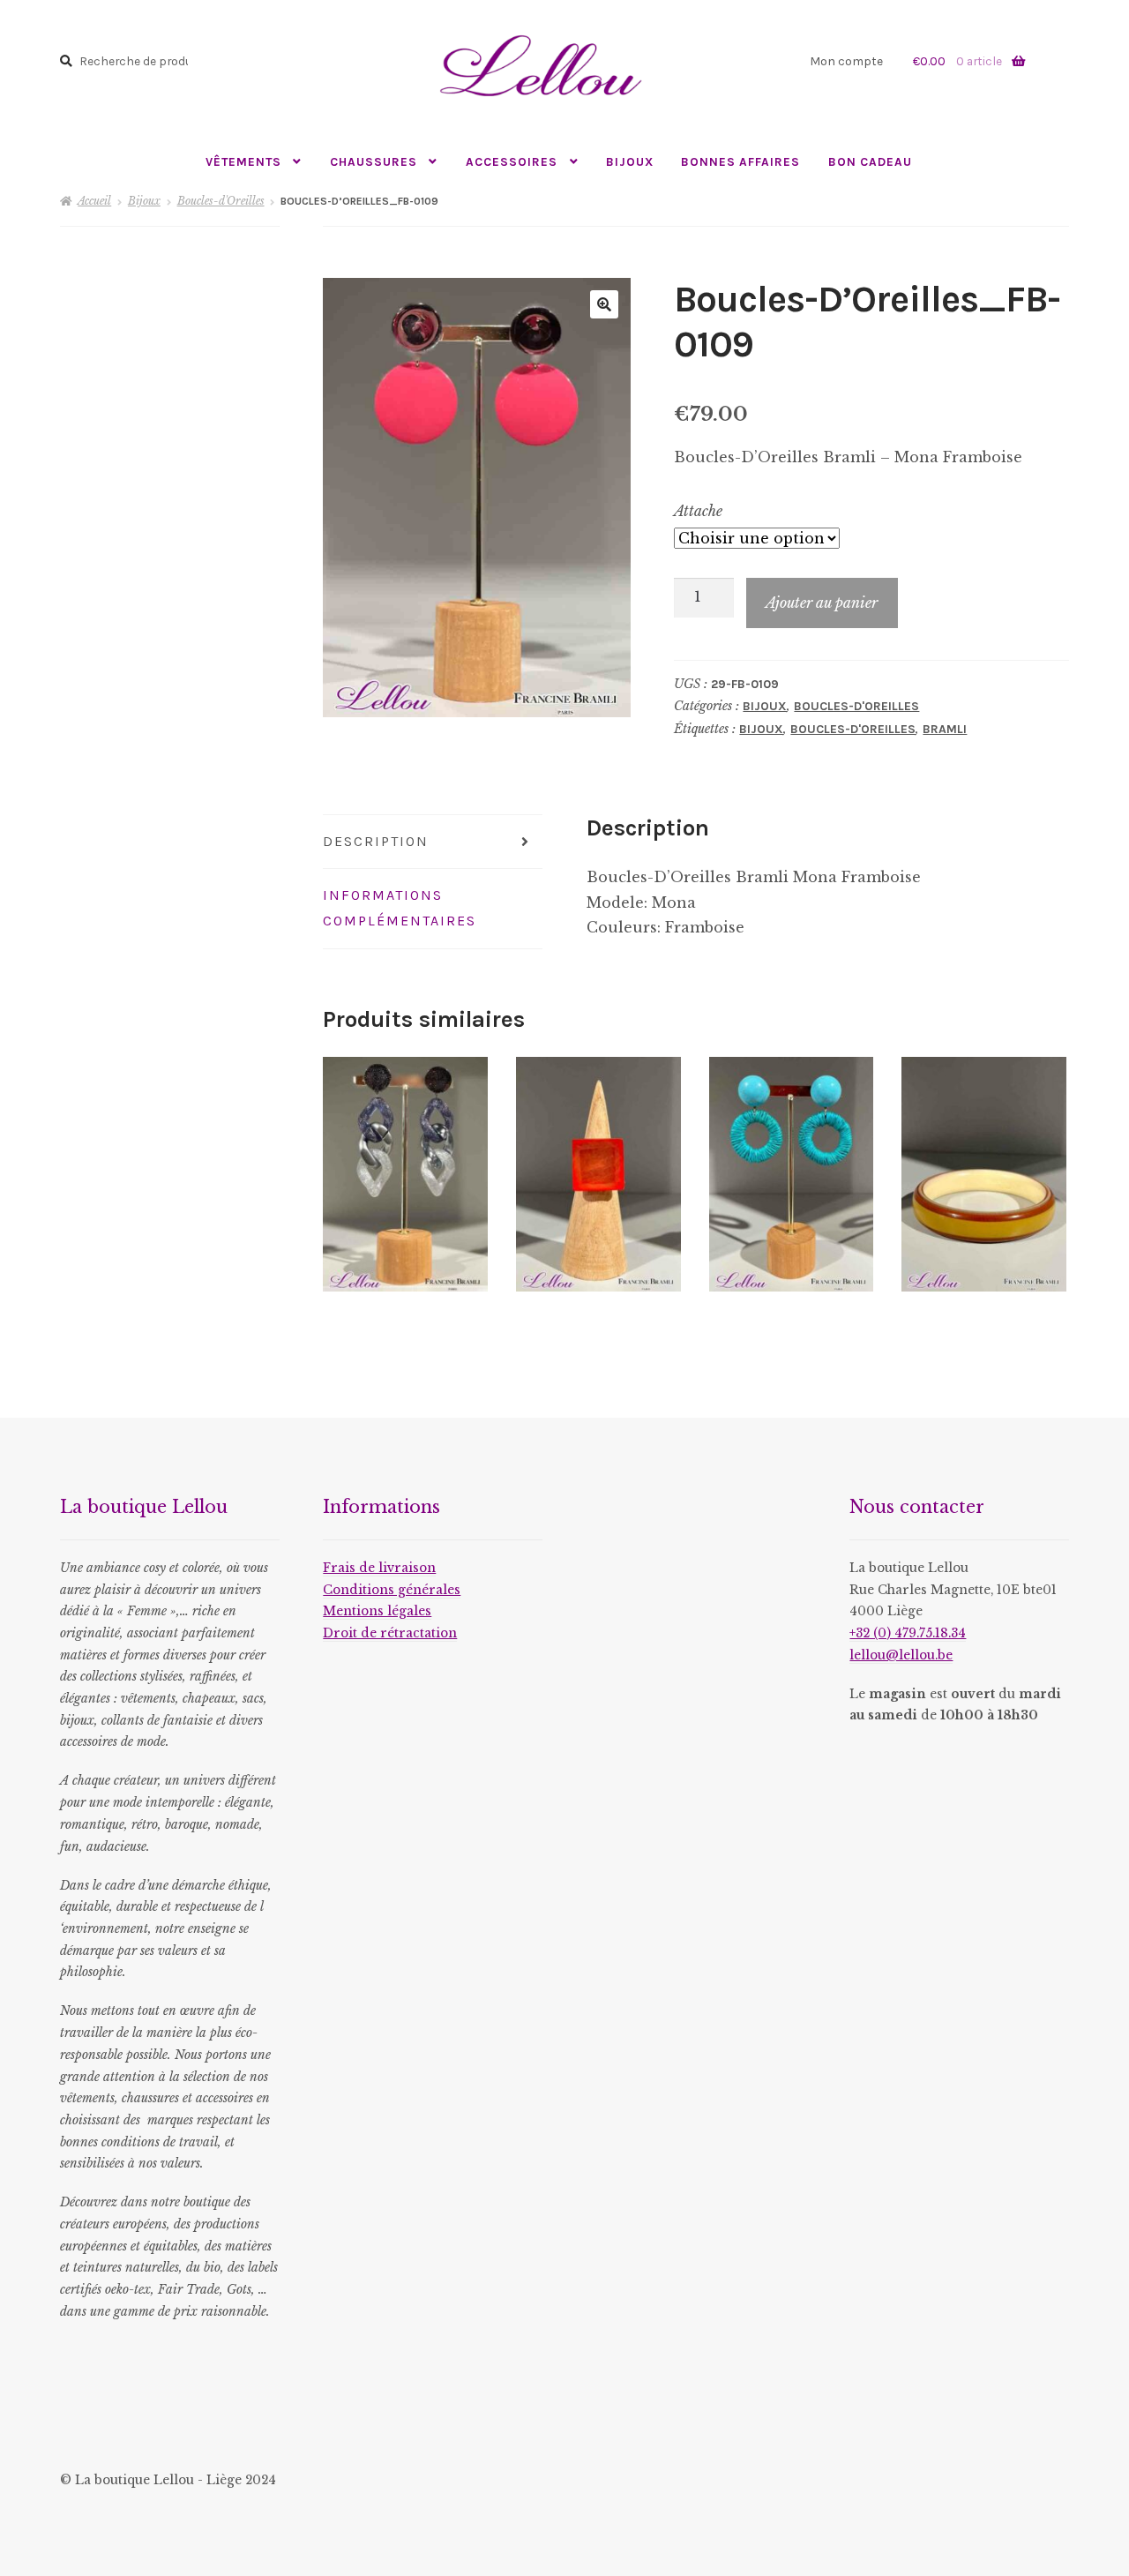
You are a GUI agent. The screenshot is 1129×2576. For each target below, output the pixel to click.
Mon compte (846, 61)
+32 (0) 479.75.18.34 (908, 1633)
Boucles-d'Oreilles (221, 201)
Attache (698, 511)
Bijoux (630, 161)
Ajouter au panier (822, 603)
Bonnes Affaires (740, 161)
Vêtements (243, 161)
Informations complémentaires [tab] (400, 908)
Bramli (945, 729)
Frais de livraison (379, 1568)
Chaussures (374, 161)
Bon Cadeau (870, 161)
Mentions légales (377, 1611)
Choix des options (406, 1173)
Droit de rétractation (390, 1633)
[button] (604, 304)
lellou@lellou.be (901, 1655)
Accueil (94, 201)
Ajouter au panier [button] (598, 1173)
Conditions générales (392, 1590)
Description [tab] (376, 841)
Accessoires (512, 161)
